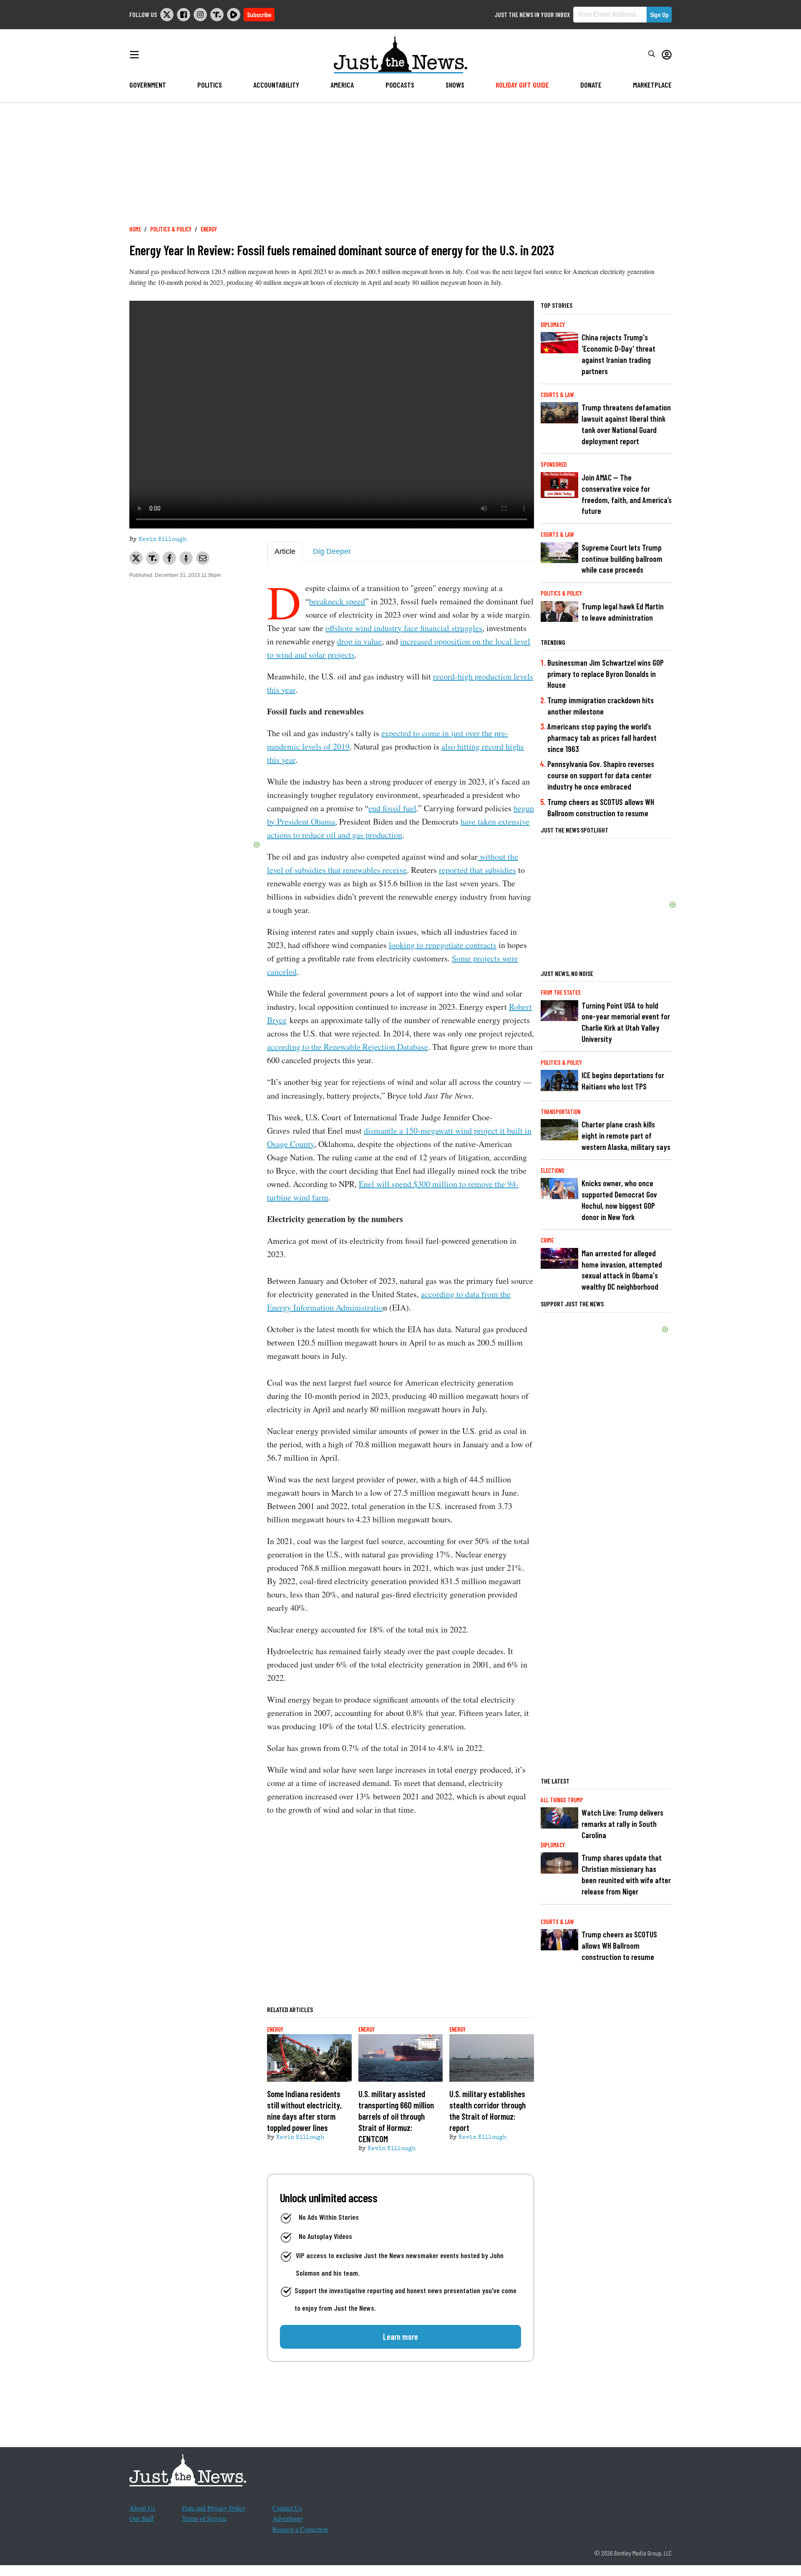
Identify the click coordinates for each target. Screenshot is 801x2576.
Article (285, 551)
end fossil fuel (392, 808)
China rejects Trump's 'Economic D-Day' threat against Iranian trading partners (618, 354)
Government (148, 85)
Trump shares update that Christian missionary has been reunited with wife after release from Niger (626, 1874)
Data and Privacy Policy (214, 2508)
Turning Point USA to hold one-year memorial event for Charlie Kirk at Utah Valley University (626, 1022)
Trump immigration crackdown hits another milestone (601, 706)
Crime (547, 1240)
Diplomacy (553, 325)
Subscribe (259, 14)
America (342, 85)
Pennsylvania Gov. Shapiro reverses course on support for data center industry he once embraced (601, 775)
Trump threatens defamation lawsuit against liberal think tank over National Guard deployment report (626, 424)
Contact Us (287, 2508)
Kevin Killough (162, 540)
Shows (455, 85)
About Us (142, 2508)
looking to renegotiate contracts (443, 945)
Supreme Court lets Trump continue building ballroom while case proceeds (622, 559)
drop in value (359, 641)
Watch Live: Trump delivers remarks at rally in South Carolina (622, 1824)
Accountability (276, 85)
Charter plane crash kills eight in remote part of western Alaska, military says (626, 1136)
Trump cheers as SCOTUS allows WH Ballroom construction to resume (601, 808)
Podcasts (400, 85)
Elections (553, 1171)
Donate (591, 85)
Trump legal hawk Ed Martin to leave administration (623, 612)
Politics (210, 85)
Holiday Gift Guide (522, 85)
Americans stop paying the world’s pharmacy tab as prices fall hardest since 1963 (602, 738)
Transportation (560, 1112)
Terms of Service (204, 2518)
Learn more (400, 2337)
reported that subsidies (477, 870)
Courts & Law (557, 395)
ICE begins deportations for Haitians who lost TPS (623, 1081)
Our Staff (142, 2518)
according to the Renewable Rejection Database (348, 1047)
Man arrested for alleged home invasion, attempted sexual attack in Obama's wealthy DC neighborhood (622, 1270)
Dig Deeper (332, 551)
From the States (561, 992)
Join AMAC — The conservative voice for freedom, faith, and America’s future (627, 494)
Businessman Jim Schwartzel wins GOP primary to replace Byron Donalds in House (606, 674)
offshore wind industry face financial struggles (404, 628)
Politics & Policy (171, 229)
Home (135, 229)
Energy (209, 229)
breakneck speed (337, 601)
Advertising (288, 2518)
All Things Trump (562, 1800)
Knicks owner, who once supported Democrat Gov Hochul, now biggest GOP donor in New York (619, 1200)
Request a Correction (300, 2529)
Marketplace (652, 85)
